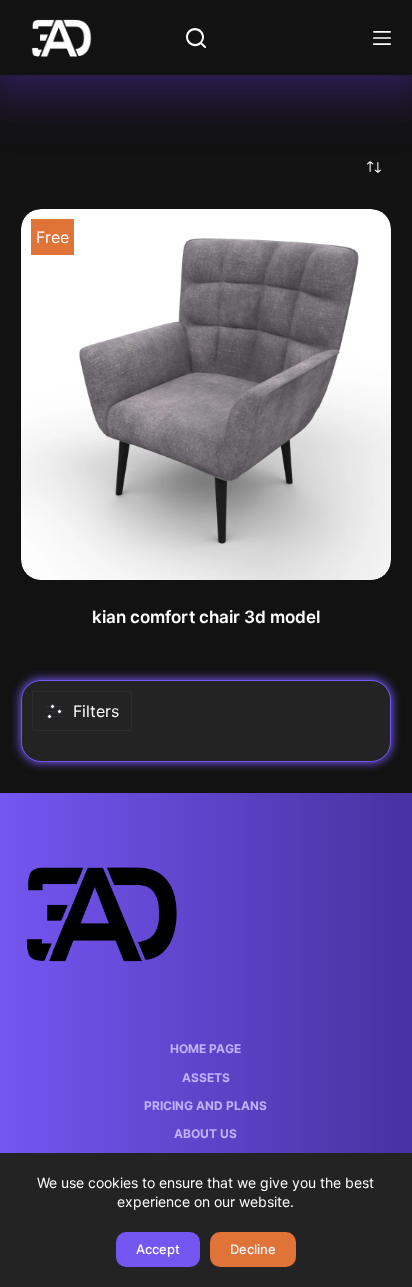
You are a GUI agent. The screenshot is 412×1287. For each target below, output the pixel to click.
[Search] (196, 38)
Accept (158, 1249)
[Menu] (382, 38)
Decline (253, 1249)
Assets (206, 1077)
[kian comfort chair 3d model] (206, 394)
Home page (205, 1048)
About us (205, 1133)
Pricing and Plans (205, 1105)
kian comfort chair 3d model (206, 617)
